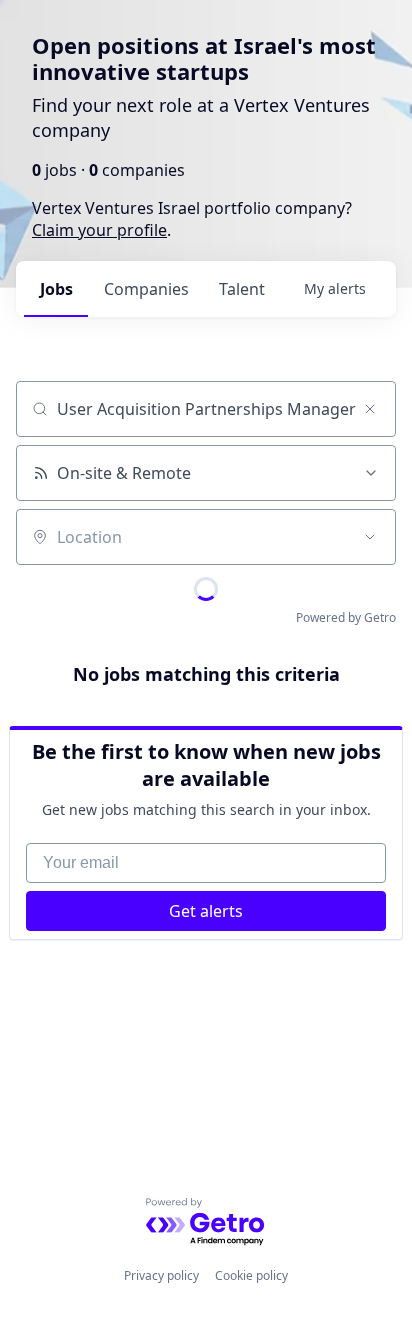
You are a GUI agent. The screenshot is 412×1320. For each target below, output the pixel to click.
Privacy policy (161, 1275)
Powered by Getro (346, 617)
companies (146, 289)
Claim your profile (99, 230)
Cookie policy (251, 1275)
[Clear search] (370, 409)
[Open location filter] (370, 537)
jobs (56, 289)
